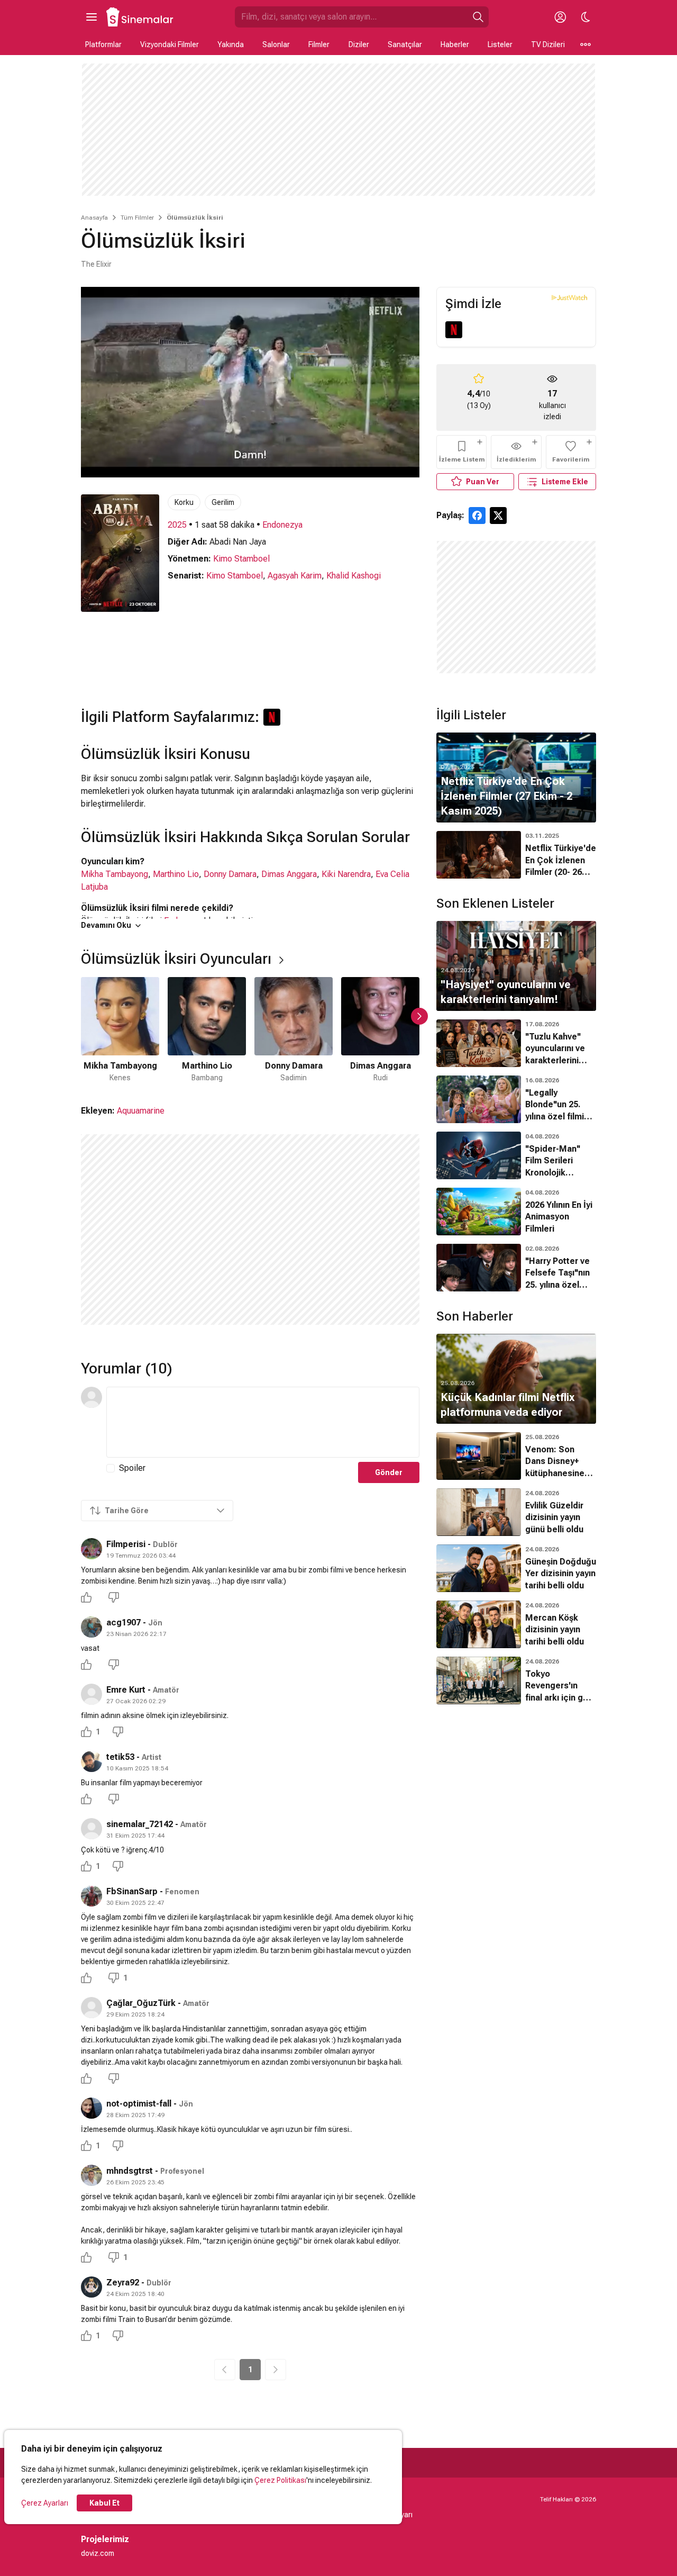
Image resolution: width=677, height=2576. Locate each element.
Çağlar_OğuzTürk (141, 2003)
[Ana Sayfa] (140, 17)
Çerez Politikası (280, 2480)
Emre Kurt (126, 1690)
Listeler (500, 44)
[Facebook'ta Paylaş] (477, 516)
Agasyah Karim (295, 576)
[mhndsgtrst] (92, 2175)
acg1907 (123, 1623)
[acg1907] (92, 1627)
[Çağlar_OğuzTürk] (92, 2008)
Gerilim (223, 502)
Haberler (455, 44)
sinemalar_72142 (140, 1824)
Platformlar (103, 44)
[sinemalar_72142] (92, 1829)
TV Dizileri (548, 44)
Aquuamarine (141, 1111)
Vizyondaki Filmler (170, 44)
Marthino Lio (176, 874)
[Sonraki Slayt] (419, 1016)
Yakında (231, 44)
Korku (184, 502)
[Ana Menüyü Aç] (92, 17)
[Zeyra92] (92, 2287)
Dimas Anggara (289, 874)
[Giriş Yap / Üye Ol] (560, 17)
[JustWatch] (569, 297)
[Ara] (478, 17)
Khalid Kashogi (354, 576)
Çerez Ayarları (45, 2503)
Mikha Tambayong (115, 874)
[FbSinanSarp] (92, 1896)
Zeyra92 (123, 2283)
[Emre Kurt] (92, 1694)
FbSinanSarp (132, 1891)
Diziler (359, 44)
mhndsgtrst (130, 2171)
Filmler (319, 44)
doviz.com (98, 2553)
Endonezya (282, 525)
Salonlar (276, 44)
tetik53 (120, 1757)
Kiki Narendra (346, 874)
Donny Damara (230, 874)
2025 (177, 525)
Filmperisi (126, 1544)
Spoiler (132, 1468)
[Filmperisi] (92, 1549)
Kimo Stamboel (241, 559)
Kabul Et (104, 2503)
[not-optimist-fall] (92, 2108)
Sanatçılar (405, 44)
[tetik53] (92, 1761)
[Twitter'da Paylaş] (498, 516)
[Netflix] (454, 330)
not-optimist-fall (139, 2104)
